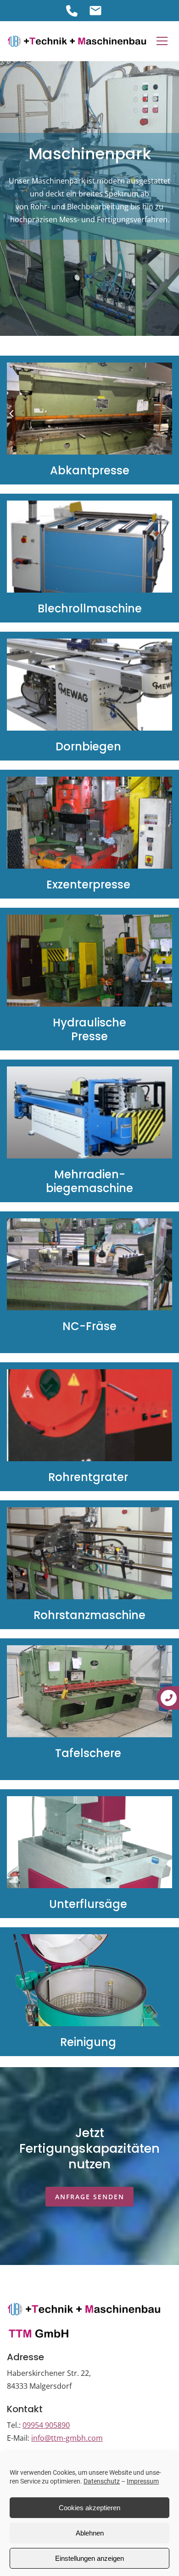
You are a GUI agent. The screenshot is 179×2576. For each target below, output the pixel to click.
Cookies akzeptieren (89, 2508)
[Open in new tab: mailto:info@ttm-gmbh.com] (95, 11)
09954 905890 (46, 2425)
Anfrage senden (90, 2197)
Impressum (143, 2481)
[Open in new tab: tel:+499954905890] (72, 11)
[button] (162, 41)
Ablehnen (90, 2533)
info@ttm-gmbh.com (67, 2438)
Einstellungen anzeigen (89, 2558)
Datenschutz (102, 2481)
